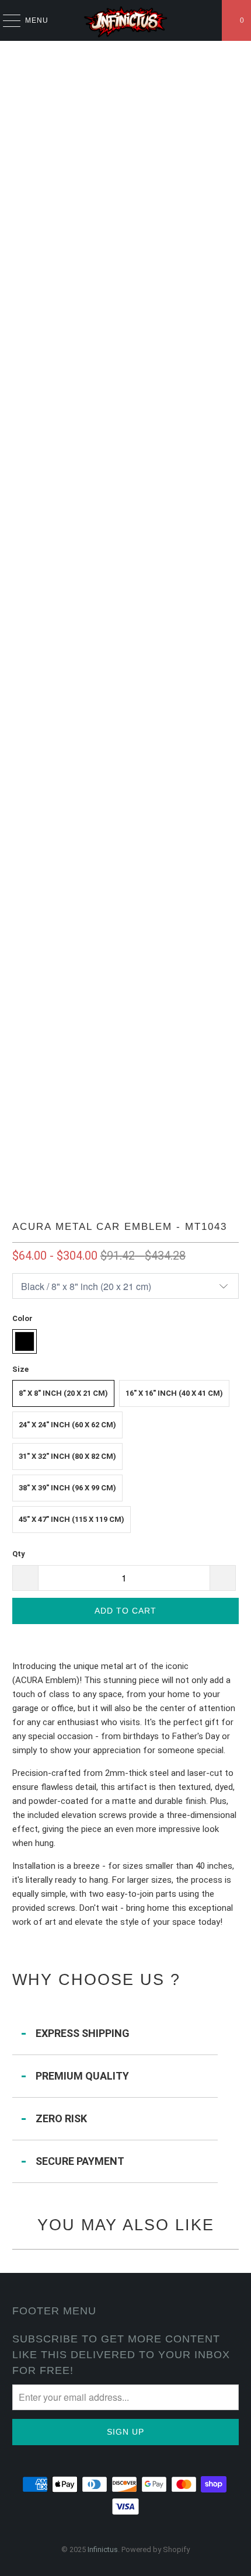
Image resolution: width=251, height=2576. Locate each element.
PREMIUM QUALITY (82, 2076)
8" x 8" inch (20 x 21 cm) (63, 1393)
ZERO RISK (61, 2118)
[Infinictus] (126, 20)
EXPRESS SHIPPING (83, 2033)
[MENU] (6, 20)
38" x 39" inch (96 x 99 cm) (67, 1488)
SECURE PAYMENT (80, 2161)
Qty (19, 1554)
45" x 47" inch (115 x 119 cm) (72, 1519)
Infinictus (103, 2549)
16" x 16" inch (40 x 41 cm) (174, 1393)
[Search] (208, 20)
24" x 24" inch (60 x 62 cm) (67, 1425)
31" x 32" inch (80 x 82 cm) (67, 1456)
